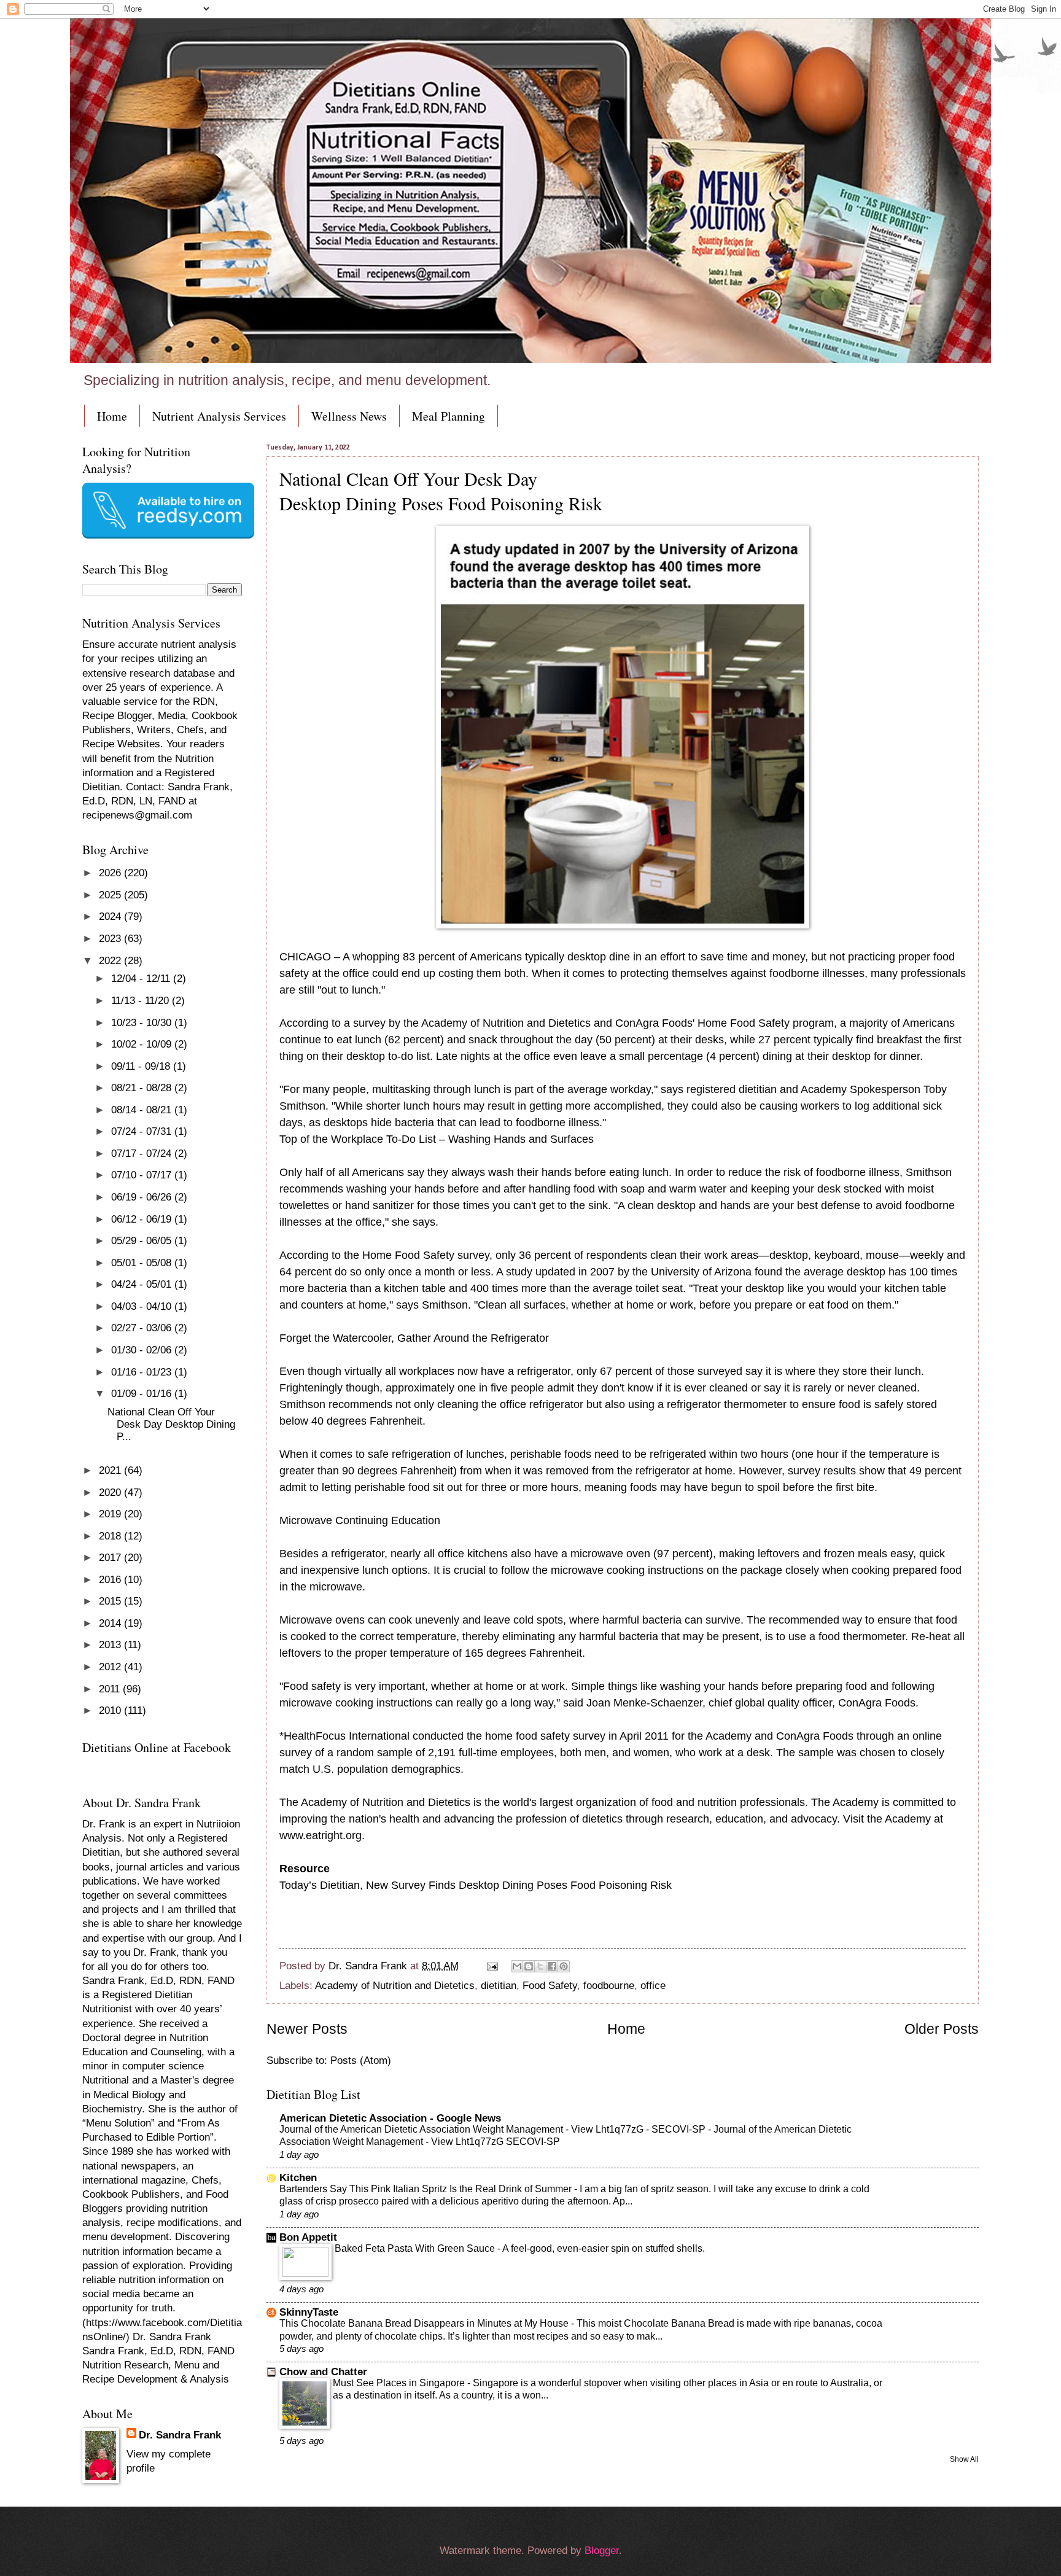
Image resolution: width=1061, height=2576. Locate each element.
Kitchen (298, 2178)
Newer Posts (307, 2029)
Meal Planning (449, 416)
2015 (111, 1601)
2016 (111, 1580)
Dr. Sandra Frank (180, 2435)
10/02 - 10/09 (143, 1044)
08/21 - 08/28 (143, 1088)
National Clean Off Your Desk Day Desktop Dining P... (171, 1424)
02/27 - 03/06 (143, 1328)
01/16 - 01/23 (143, 1372)
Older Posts (942, 2029)
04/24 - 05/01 (143, 1284)
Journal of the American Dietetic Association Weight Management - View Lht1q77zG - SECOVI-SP (494, 2129)
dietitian (499, 1986)
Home (112, 416)
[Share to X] (540, 1966)
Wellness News (349, 416)
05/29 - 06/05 (143, 1241)
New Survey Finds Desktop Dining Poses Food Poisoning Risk (519, 1885)
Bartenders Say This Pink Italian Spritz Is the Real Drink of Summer (427, 2189)
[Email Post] (492, 1966)
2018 (111, 1536)
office (653, 1986)
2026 (111, 873)
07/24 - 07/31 (143, 1131)
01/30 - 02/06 (143, 1350)
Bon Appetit (308, 2237)
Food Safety (550, 1986)
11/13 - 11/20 (142, 1001)
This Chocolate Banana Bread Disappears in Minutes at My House (425, 2323)
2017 (111, 1558)
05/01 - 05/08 (143, 1263)
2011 (111, 1689)
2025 (111, 895)
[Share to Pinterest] (564, 1966)
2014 (111, 1623)
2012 (111, 1667)
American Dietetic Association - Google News (390, 2118)
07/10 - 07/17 (143, 1175)
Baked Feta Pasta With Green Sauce (416, 2248)
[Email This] (517, 1966)
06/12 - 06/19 (143, 1219)
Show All (964, 2459)
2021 (111, 1470)
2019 (111, 1514)
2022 (111, 961)
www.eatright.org (321, 1835)
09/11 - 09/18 (142, 1066)
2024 (111, 916)
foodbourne (609, 1986)
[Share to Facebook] (552, 1966)
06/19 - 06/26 (143, 1197)
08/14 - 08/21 (143, 1110)
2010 (111, 1710)
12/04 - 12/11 (142, 979)
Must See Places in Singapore (400, 2383)
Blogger (602, 2551)
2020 (111, 1492)
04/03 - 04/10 (143, 1306)
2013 (111, 1645)
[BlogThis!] (529, 1966)
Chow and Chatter (323, 2372)
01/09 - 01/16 (143, 1394)
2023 (111, 939)
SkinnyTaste (309, 2312)
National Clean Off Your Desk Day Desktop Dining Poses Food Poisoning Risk (441, 491)
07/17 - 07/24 (143, 1154)
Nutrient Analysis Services (219, 416)
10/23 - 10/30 (143, 1023)
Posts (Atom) (361, 2060)
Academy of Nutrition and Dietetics (395, 1986)
